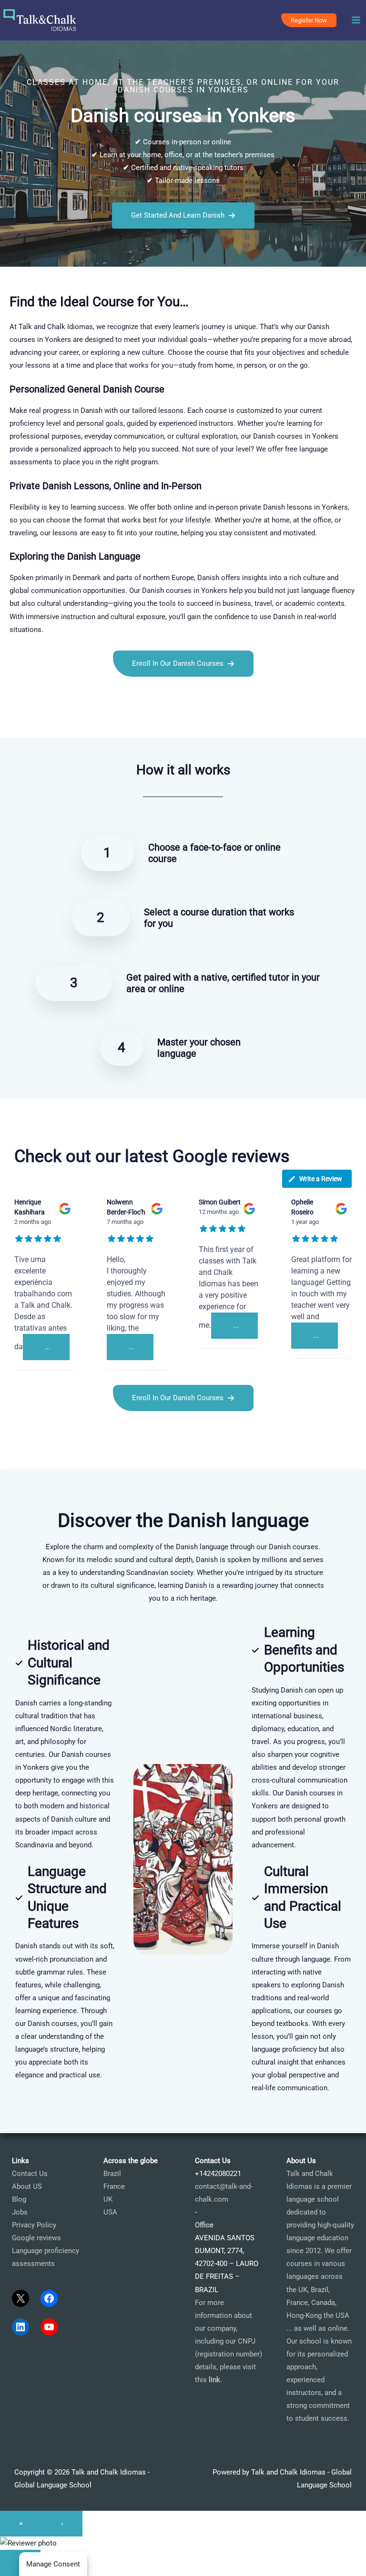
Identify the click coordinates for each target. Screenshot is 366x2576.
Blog (19, 2199)
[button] (309, 20)
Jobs (20, 2212)
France (114, 2186)
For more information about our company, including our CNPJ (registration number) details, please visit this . (229, 2341)
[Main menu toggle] (356, 20)
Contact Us (30, 2174)
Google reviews (36, 2238)
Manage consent (53, 2564)
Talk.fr (10, 720)
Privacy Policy (34, 2225)
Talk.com (60, 720)
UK (108, 2199)
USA (110, 2212)
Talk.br (33, 720)
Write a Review (321, 1179)
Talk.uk (88, 720)
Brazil (112, 2174)
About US (27, 2186)
